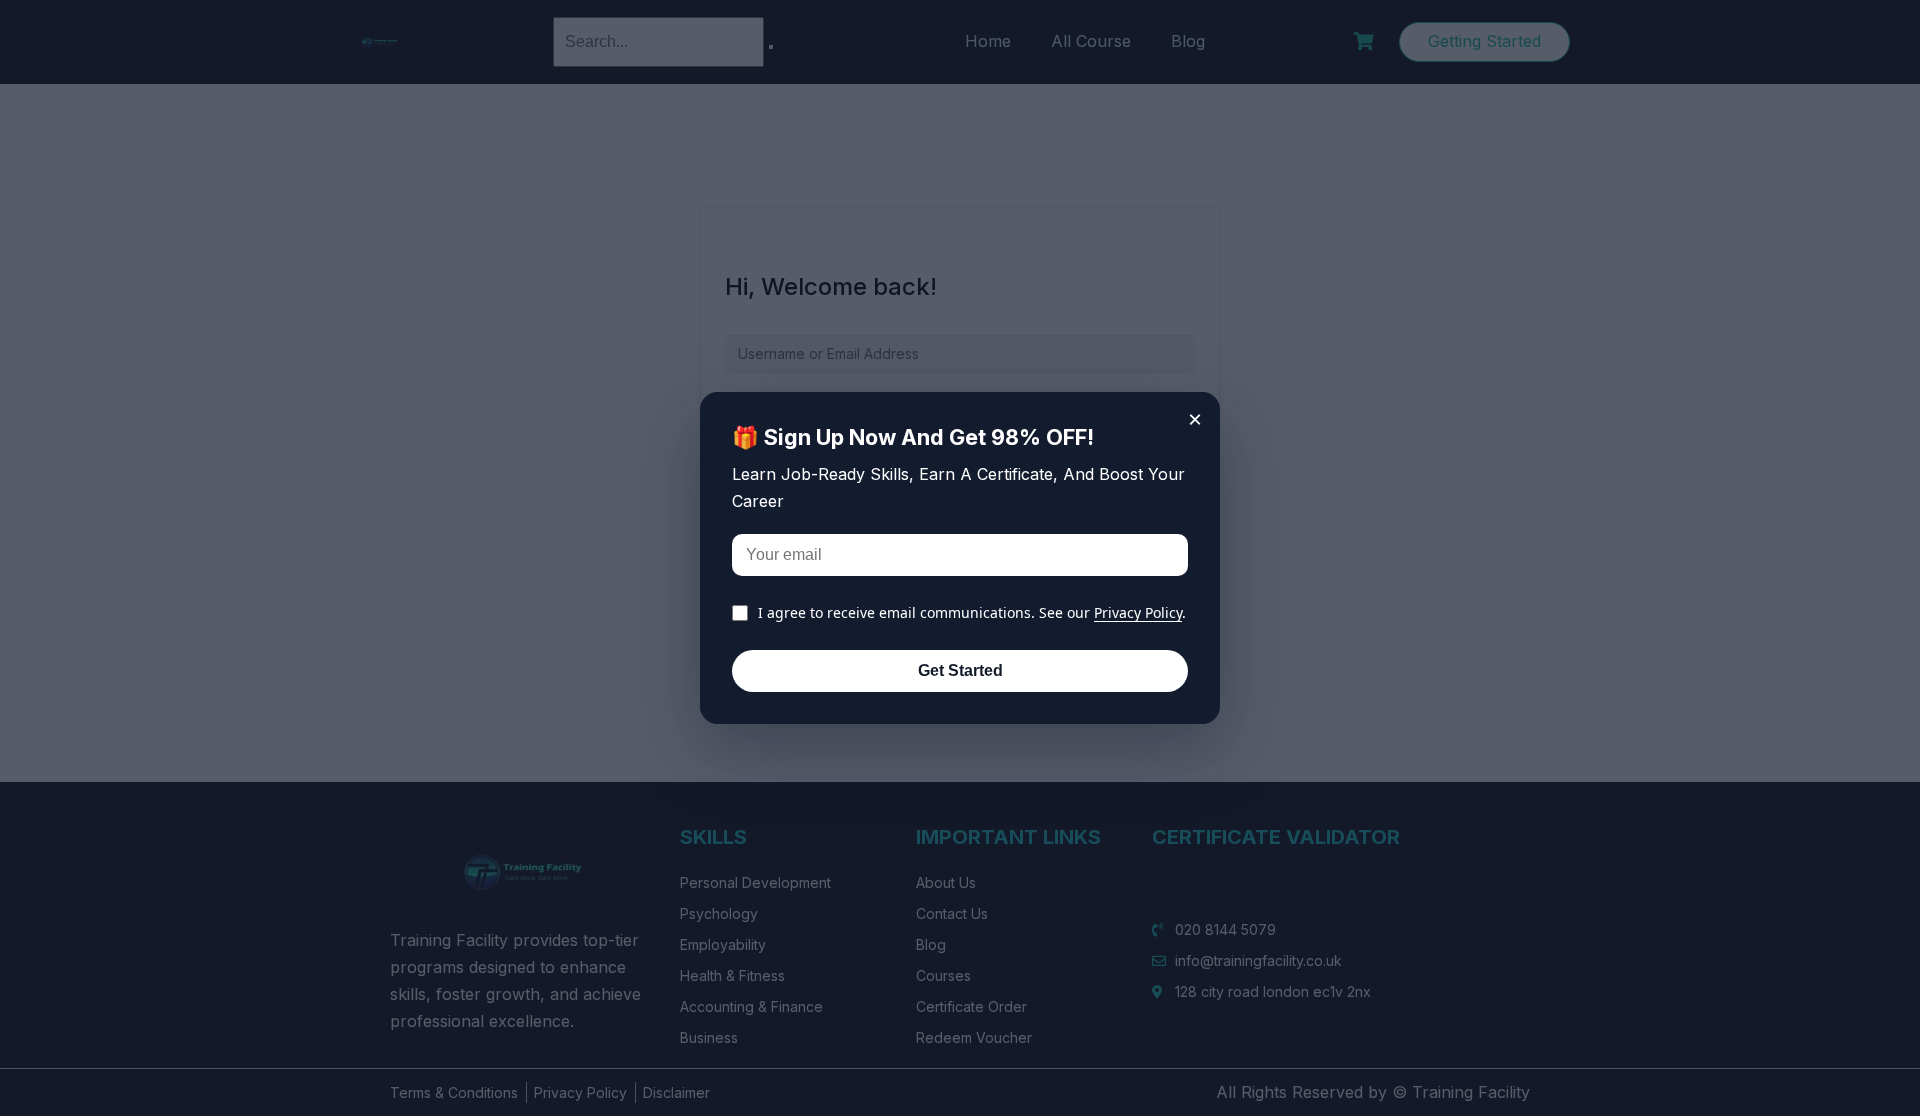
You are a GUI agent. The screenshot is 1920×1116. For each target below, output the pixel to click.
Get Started (960, 670)
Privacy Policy (1138, 612)
